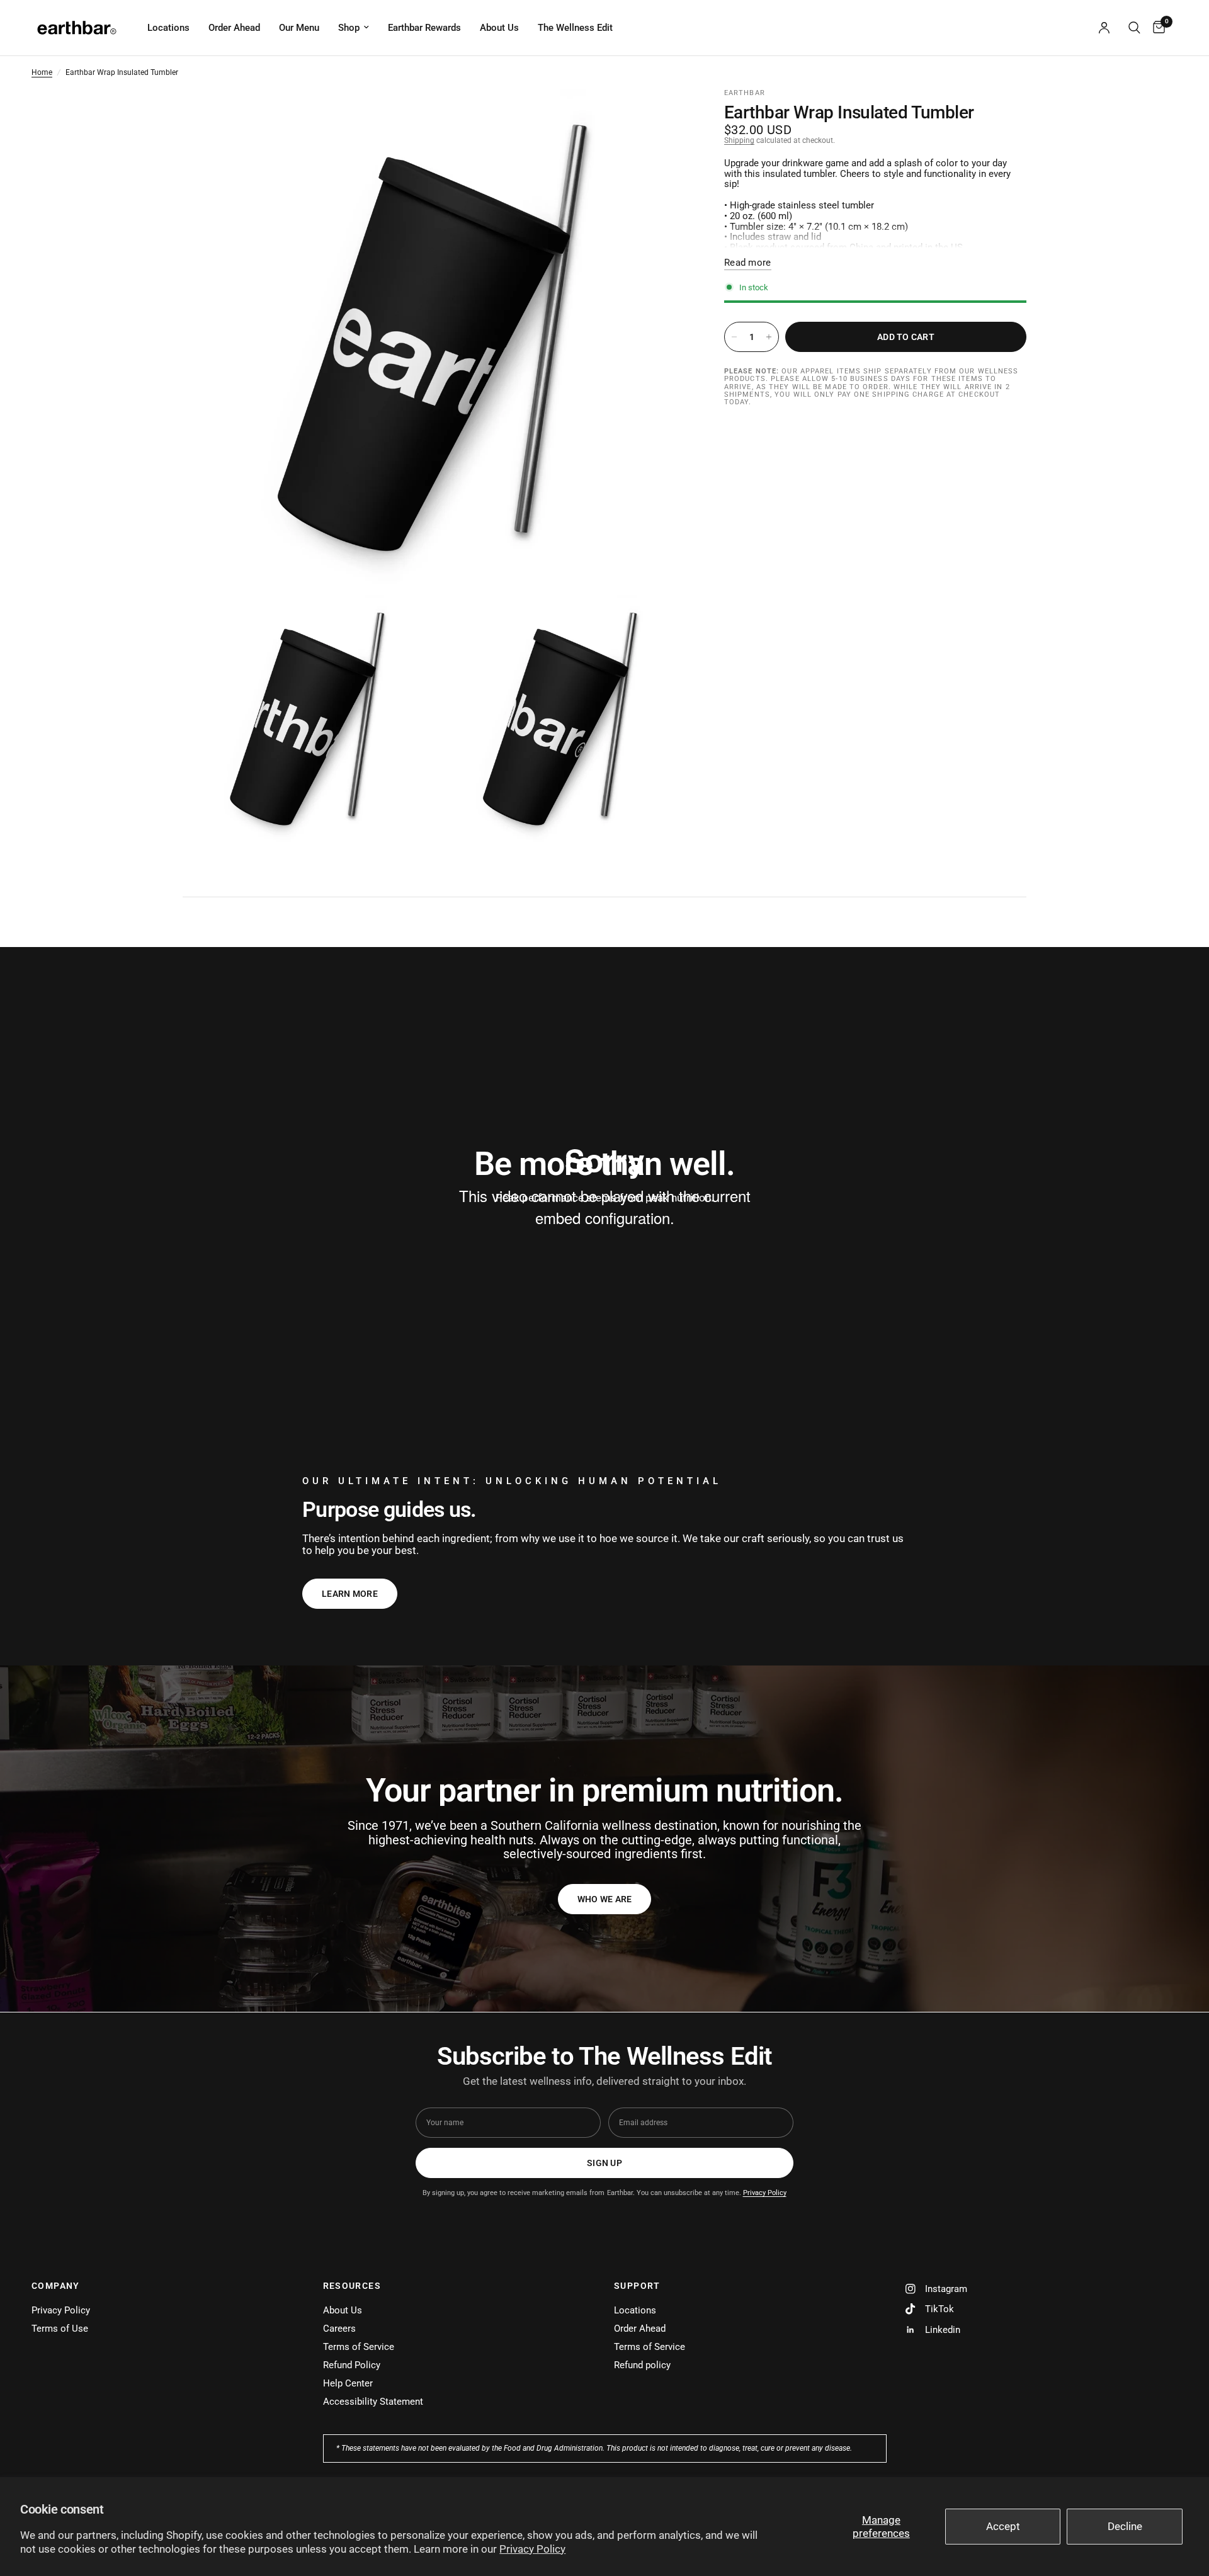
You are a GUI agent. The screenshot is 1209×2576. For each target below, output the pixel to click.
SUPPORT (637, 2286)
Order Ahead (234, 28)
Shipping (739, 140)
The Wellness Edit (575, 28)
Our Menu (299, 28)
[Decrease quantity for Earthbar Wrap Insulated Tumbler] (734, 337)
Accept (1003, 2526)
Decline (1125, 2526)
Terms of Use (60, 2329)
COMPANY (56, 2286)
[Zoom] (660, 116)
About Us (499, 28)
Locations (168, 28)
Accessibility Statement (373, 2402)
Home (42, 73)
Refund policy (642, 2365)
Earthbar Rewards (424, 28)
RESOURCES (352, 2286)
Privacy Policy (532, 2549)
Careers (339, 2329)
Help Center (348, 2383)
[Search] (1134, 28)
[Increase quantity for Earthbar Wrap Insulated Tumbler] (769, 337)
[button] (605, 1899)
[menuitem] (168, 28)
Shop (349, 28)
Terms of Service (359, 2347)
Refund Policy (352, 2365)
